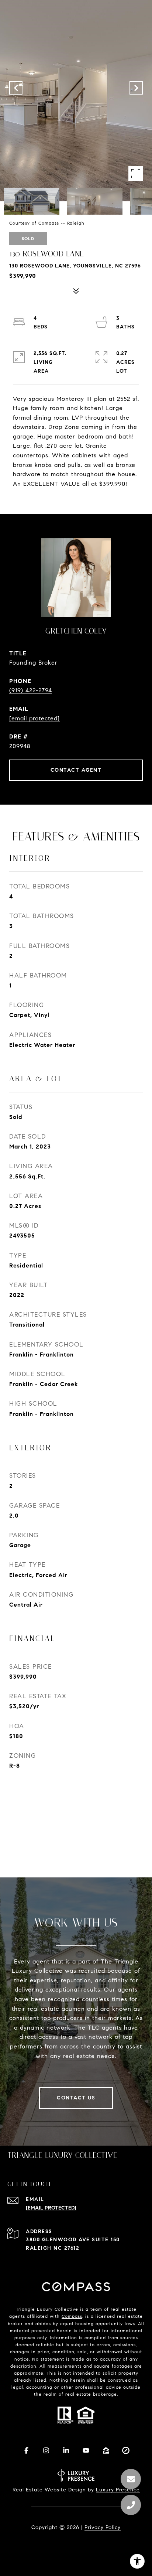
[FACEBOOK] (26, 2450)
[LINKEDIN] (66, 2450)
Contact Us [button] (76, 2098)
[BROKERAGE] (126, 2450)
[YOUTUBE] (86, 2450)
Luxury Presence (118, 2490)
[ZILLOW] (106, 2450)
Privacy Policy (103, 2527)
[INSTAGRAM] (46, 2450)
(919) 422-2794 (31, 690)
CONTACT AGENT (76, 770)
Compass (72, 2316)
